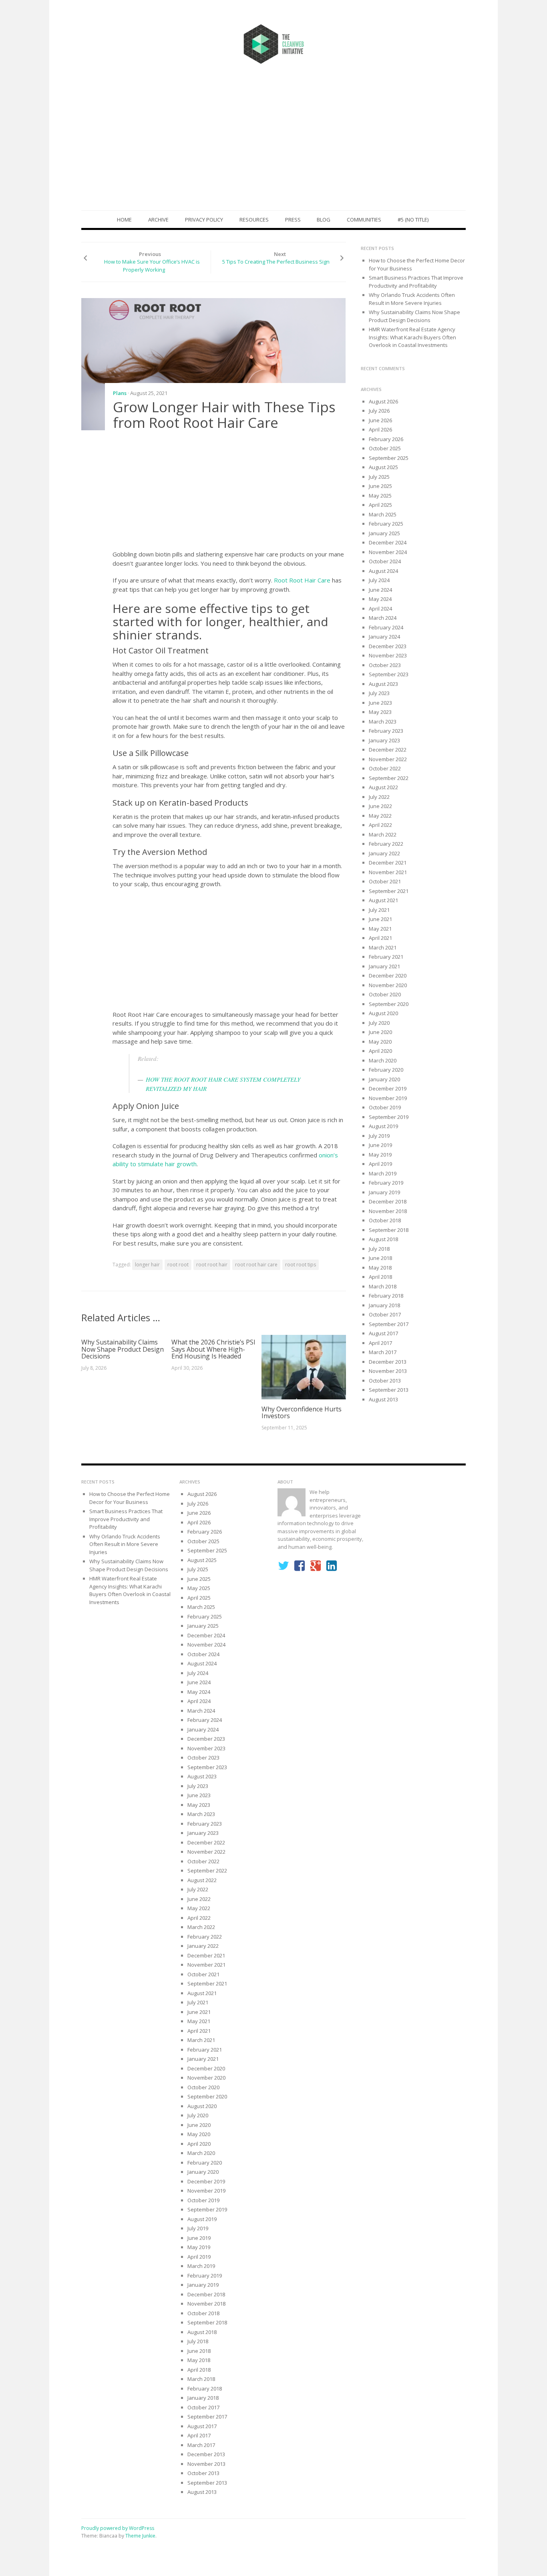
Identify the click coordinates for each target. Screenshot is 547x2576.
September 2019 (389, 1117)
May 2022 (380, 816)
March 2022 (383, 834)
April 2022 (380, 825)
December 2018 (388, 1201)
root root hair (212, 1265)
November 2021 (388, 872)
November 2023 (388, 655)
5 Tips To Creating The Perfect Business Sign (276, 262)
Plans (120, 393)
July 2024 (379, 580)
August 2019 (383, 1126)
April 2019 (380, 1164)
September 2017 (389, 1324)
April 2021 (380, 938)
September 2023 (389, 674)
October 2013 (385, 1381)
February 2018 (386, 1296)
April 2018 (380, 1277)
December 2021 (388, 863)
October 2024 (385, 561)
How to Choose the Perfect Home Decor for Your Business (130, 1498)
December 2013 (388, 1362)
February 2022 (386, 844)
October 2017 (385, 1314)
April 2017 (380, 1343)
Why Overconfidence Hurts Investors (302, 1413)
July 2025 (379, 477)
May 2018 (380, 1268)
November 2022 (388, 759)
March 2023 (383, 722)
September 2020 (389, 1004)
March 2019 (383, 1173)
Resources (254, 220)
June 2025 (380, 486)
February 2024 (386, 627)
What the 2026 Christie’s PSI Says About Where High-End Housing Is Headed (213, 1349)
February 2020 (386, 1070)
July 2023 (379, 693)
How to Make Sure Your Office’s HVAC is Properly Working (152, 266)
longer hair (147, 1265)
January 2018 (384, 1305)
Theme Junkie (140, 2536)
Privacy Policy (204, 220)
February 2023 (386, 731)
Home (124, 220)
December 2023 (388, 646)
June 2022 (380, 806)
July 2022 (379, 797)
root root (178, 1265)
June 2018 (380, 1258)
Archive (158, 220)
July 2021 (379, 910)
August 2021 (383, 900)
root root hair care (256, 1265)
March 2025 (383, 514)
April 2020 (380, 1051)
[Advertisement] (273, 150)
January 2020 (384, 1079)
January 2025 (384, 533)
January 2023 (384, 740)
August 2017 (383, 1333)
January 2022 (384, 853)
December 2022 (388, 750)
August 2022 (383, 787)
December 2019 (388, 1088)
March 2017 (383, 1352)
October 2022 (385, 768)
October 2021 (385, 881)
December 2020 (388, 976)
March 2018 (383, 1286)
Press (293, 220)
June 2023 (380, 703)
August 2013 (383, 1399)
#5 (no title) (413, 220)
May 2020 (380, 1042)
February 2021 (386, 957)
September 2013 (389, 1390)
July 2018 (379, 1249)
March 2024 (383, 618)
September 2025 (389, 458)
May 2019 (380, 1155)
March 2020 (383, 1060)
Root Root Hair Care (302, 580)
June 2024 (380, 590)
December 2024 (388, 542)
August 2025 (383, 467)
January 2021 (384, 966)
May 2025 (380, 496)
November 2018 (388, 1211)
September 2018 (389, 1230)
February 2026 (386, 439)
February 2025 (386, 524)
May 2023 (380, 712)
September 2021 (389, 891)
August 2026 (383, 401)
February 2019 (386, 1183)
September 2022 (389, 778)
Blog (324, 220)
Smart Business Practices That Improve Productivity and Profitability (416, 282)
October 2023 (385, 665)
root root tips (301, 1265)
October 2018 (385, 1220)
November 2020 (388, 985)
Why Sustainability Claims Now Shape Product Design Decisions (123, 1349)
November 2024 (388, 552)
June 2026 (380, 420)
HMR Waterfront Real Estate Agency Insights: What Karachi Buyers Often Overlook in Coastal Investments (412, 337)
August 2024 (383, 571)
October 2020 (385, 994)
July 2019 (379, 1136)
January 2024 (384, 637)
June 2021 (380, 919)
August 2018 (383, 1239)
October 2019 (385, 1107)
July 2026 (379, 411)
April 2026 (380, 429)
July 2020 (379, 1023)
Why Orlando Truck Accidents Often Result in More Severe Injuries (412, 299)
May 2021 (380, 929)
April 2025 (380, 505)
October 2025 (385, 448)
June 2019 (380, 1145)
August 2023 (383, 684)
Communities (364, 220)
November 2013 (388, 1371)
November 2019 (388, 1098)
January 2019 (384, 1192)
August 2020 (383, 1013)
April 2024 (380, 609)
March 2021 (383, 947)
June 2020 (380, 1032)
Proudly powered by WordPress (118, 2528)
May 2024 (380, 599)
